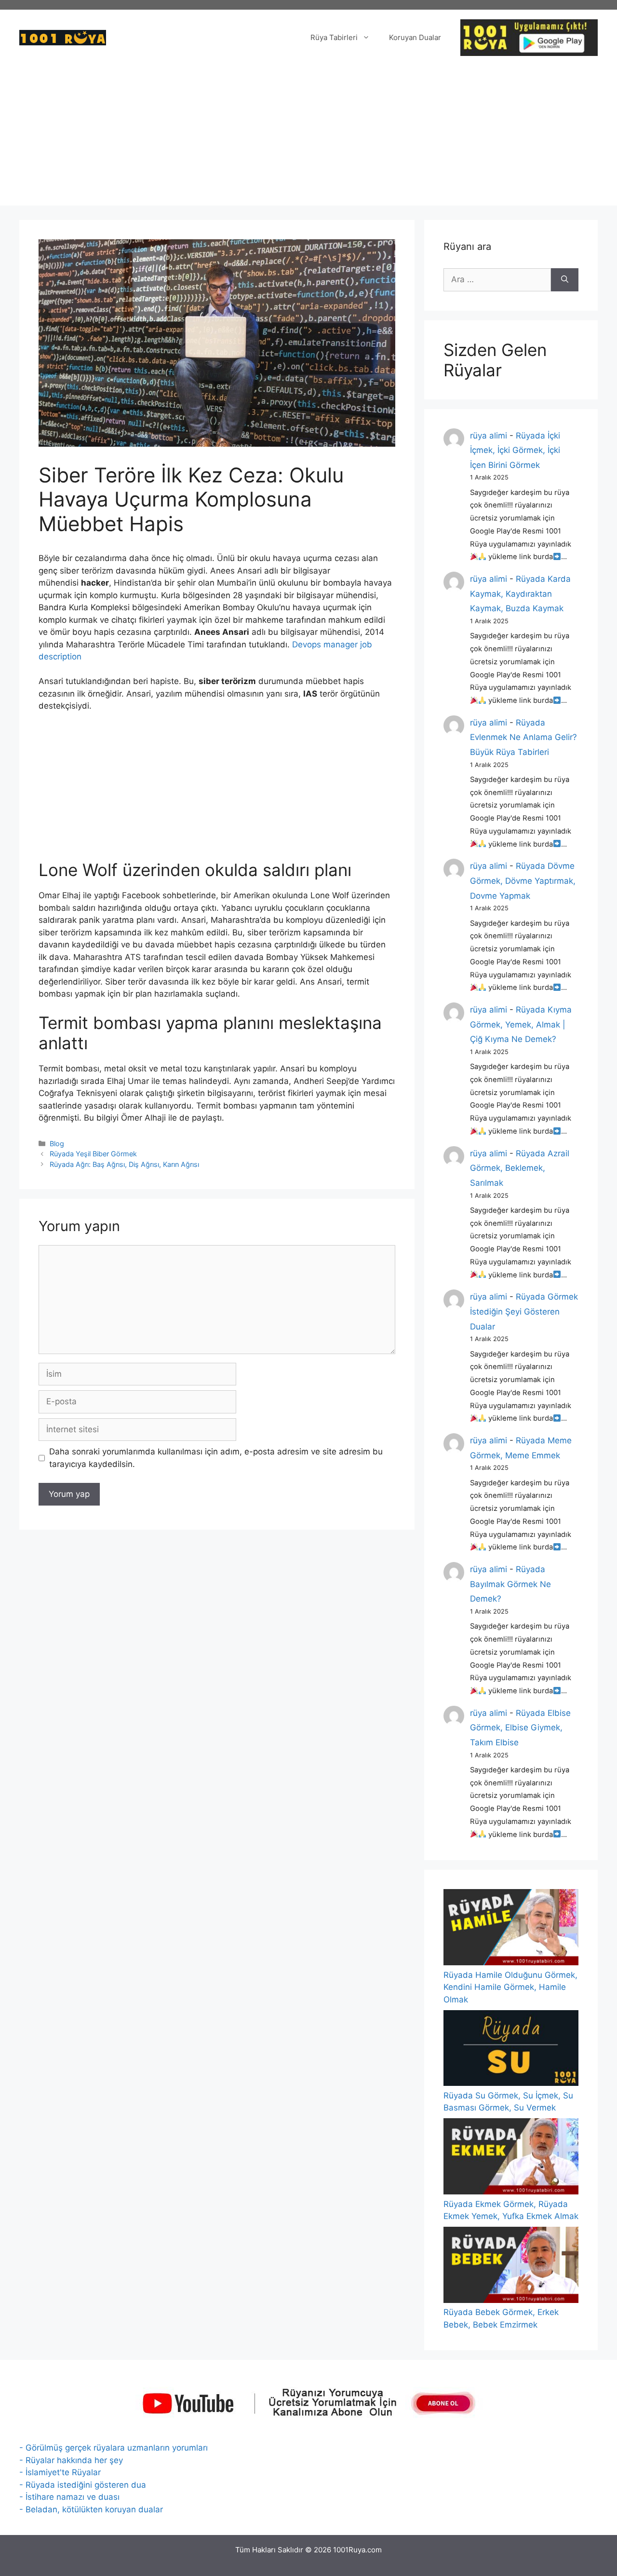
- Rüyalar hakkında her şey (71, 2460)
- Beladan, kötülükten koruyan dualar (91, 2509)
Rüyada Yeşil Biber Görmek (93, 1154)
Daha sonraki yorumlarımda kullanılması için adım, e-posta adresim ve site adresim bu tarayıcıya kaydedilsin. (216, 1458)
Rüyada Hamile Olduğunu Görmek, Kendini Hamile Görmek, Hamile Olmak (510, 1987)
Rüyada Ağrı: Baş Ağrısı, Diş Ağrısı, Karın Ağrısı (124, 1164)
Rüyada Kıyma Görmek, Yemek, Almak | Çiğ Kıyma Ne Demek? (521, 1024)
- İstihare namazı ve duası (69, 2497)
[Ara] (565, 280)
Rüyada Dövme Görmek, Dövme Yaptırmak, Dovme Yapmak (523, 881)
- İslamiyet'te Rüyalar (60, 2472)
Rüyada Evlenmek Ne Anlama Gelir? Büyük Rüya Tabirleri (523, 737)
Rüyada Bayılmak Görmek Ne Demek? (510, 1584)
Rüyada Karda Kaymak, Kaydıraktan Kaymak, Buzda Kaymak (520, 594)
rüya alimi (489, 436)
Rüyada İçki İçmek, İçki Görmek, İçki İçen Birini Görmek (515, 450)
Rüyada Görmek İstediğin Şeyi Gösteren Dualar (524, 1311)
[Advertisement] (308, 138)
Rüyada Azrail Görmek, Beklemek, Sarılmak (520, 1168)
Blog (57, 1144)
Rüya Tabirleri (334, 37)
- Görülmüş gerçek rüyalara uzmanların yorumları (114, 2448)
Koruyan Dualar (415, 37)
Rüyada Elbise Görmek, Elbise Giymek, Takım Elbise (520, 1728)
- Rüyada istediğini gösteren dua (83, 2485)
